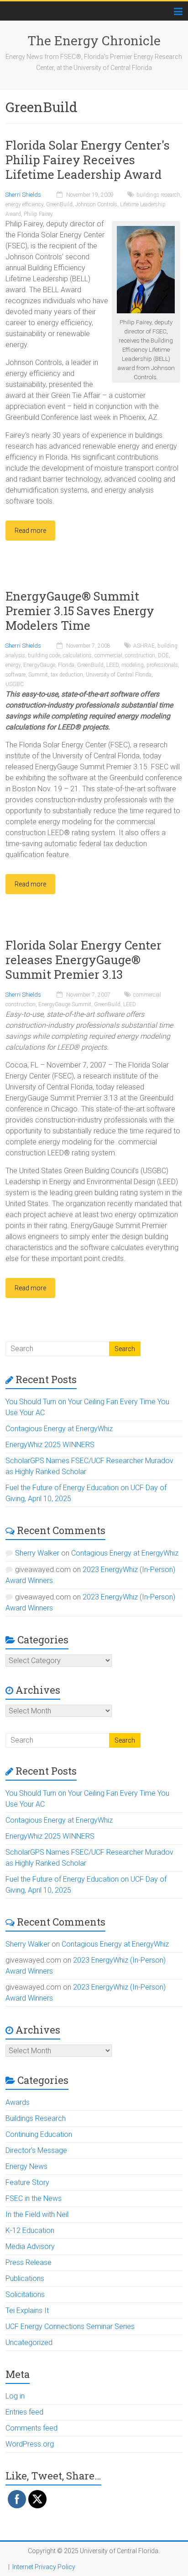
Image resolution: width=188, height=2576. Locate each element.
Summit (38, 675)
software (16, 675)
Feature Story (27, 2182)
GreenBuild (59, 204)
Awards (18, 2102)
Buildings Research (36, 2118)
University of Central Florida (119, 675)
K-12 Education (30, 2230)
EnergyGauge (39, 665)
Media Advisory (30, 2246)
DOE (163, 655)
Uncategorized (29, 2343)
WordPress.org (30, 2444)
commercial (108, 655)
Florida (66, 665)
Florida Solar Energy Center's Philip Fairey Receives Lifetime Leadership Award (88, 160)
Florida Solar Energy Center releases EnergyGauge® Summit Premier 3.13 (84, 960)
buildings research (158, 195)
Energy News (26, 2166)
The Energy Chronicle (94, 40)
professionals (162, 665)
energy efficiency (24, 204)
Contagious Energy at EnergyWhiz (59, 1429)
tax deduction (67, 675)
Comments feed (31, 2428)
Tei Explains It (27, 2310)
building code (44, 655)
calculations (77, 655)
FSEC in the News (34, 2198)
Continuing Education (39, 2134)
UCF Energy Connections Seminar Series (70, 2326)
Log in (15, 2396)
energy (13, 665)
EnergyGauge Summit (65, 1004)
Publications (25, 2278)
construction (140, 655)
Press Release (29, 2262)
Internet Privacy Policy (44, 2567)
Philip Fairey (38, 214)
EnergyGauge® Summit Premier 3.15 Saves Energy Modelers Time (80, 611)
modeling (133, 665)
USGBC (15, 684)
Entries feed (24, 2412)
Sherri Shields (23, 195)
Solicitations (25, 2294)
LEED (112, 665)
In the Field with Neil (37, 2214)
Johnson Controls (96, 204)
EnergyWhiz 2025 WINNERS (50, 1445)
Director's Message (36, 2150)
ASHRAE (144, 646)
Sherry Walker (37, 1553)
